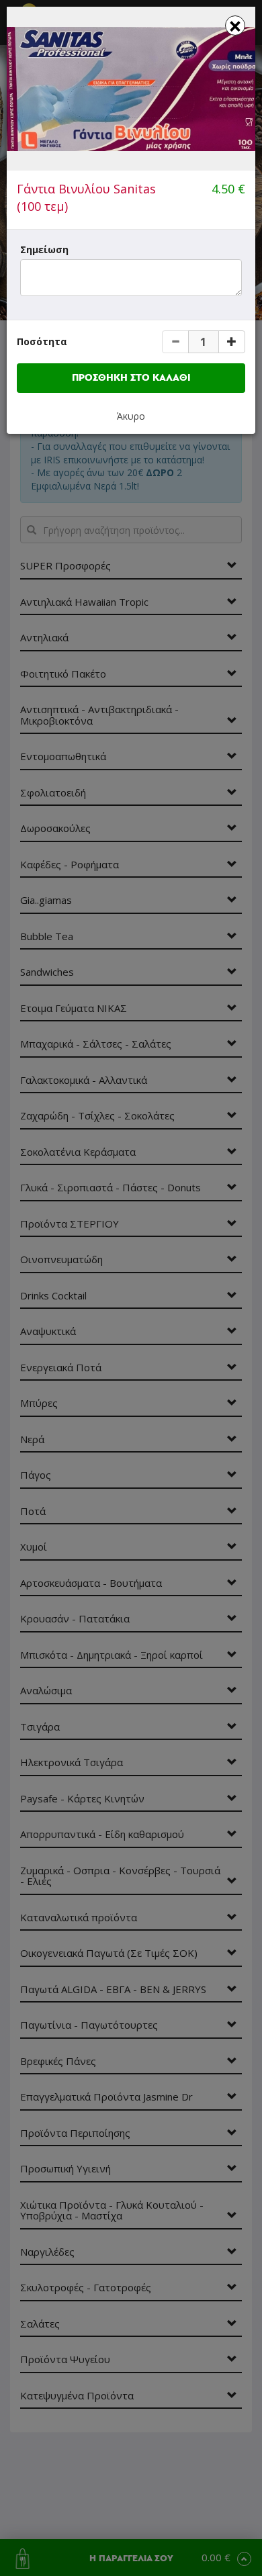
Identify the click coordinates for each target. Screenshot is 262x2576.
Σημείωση (44, 249)
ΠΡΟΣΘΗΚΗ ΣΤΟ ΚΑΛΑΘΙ (131, 378)
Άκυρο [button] (131, 416)
